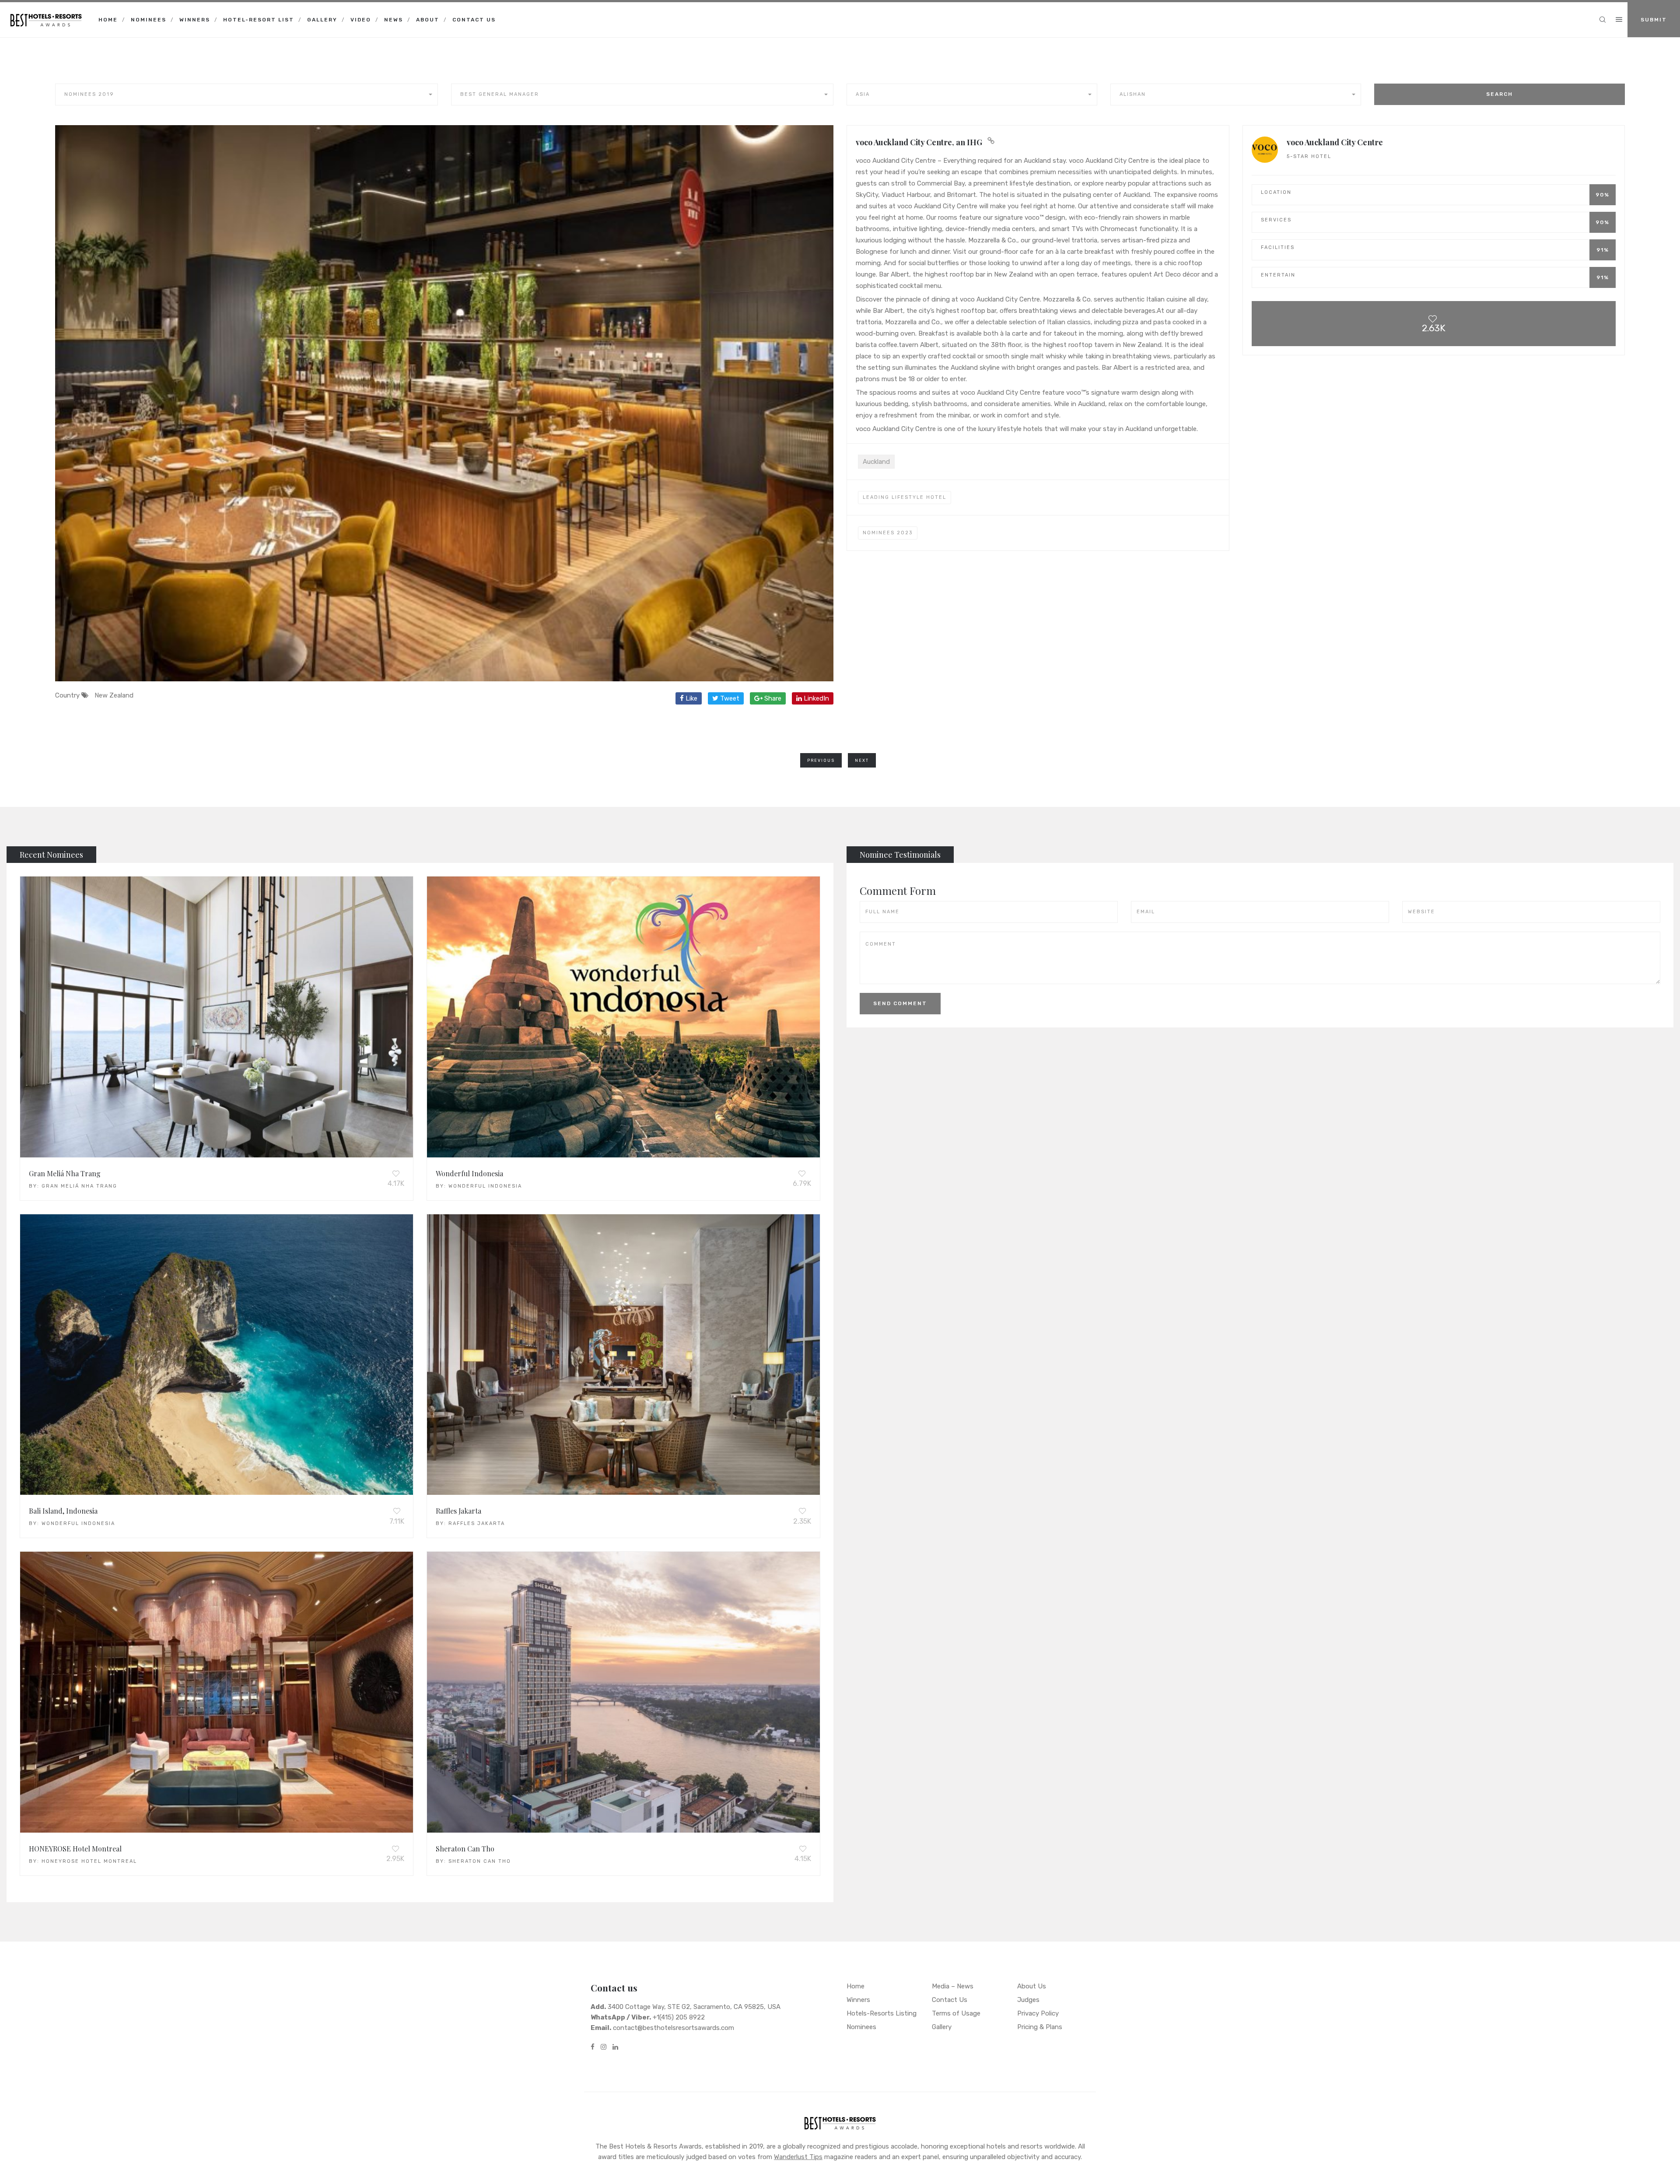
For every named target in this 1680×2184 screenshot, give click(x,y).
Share (772, 698)
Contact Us (474, 20)
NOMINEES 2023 (888, 533)
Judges (1028, 2000)
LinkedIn (815, 698)
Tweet (729, 698)
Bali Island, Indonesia (63, 1511)
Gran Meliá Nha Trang (65, 1173)
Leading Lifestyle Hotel (905, 497)
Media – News (953, 1986)
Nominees (149, 20)
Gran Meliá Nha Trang (79, 1186)
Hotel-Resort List (259, 20)
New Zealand (114, 695)
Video (361, 20)
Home (108, 20)
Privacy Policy (1038, 2013)
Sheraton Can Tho (465, 1849)
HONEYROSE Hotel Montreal (75, 1849)
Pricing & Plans (1040, 2027)
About (428, 20)
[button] (247, 95)
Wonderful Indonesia (469, 1173)
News (394, 20)
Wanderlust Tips (798, 2157)
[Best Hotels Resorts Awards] (46, 13)
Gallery (322, 20)
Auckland (876, 462)
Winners (195, 20)
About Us (1032, 1986)
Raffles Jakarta (458, 1511)
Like (691, 698)
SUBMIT (1654, 20)
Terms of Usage (956, 2013)
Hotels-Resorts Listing (882, 2013)
